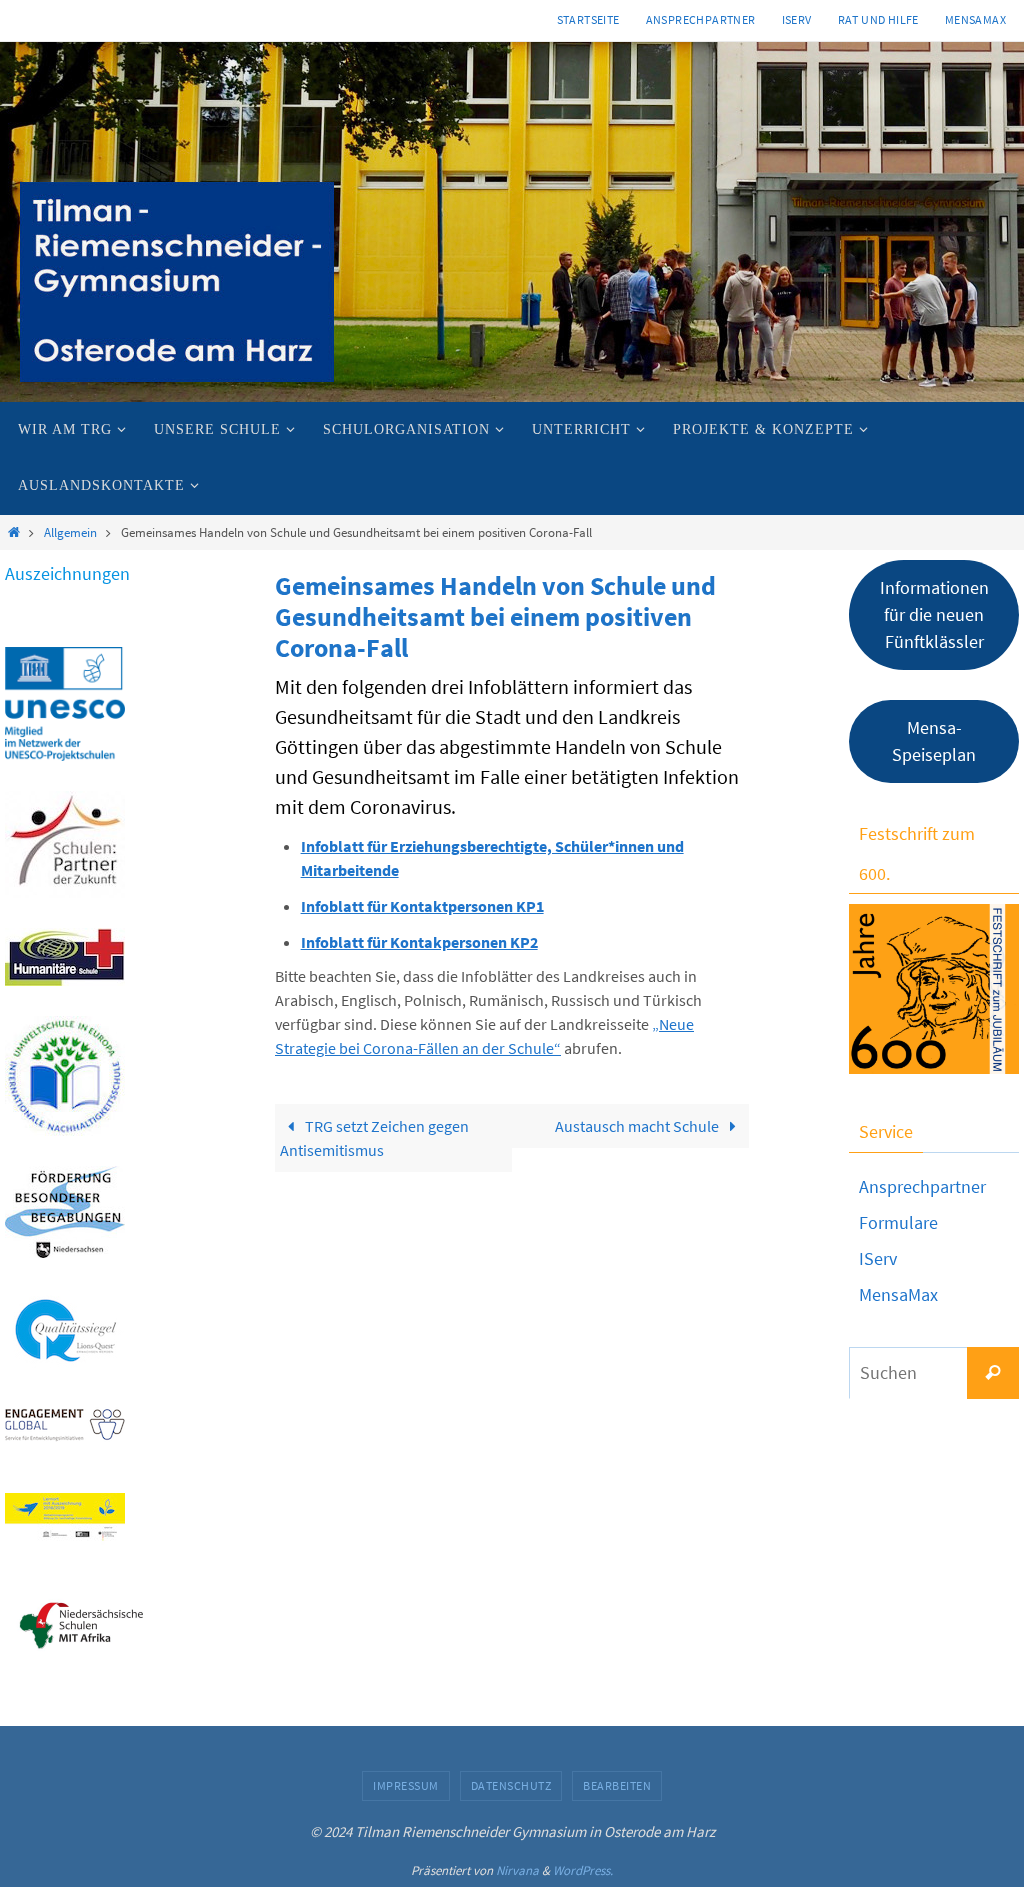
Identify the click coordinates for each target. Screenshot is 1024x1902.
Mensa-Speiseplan (934, 741)
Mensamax (975, 19)
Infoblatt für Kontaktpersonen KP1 (422, 906)
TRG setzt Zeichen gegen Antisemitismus (374, 1138)
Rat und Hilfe (878, 19)
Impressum (406, 1785)
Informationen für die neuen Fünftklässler (934, 614)
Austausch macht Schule (638, 1126)
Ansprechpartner (701, 19)
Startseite (588, 19)
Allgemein (70, 532)
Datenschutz (511, 1785)
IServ (797, 19)
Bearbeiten (617, 1785)
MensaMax (898, 1294)
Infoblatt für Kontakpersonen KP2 (419, 942)
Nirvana (517, 1870)
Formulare (898, 1222)
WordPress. (583, 1870)
